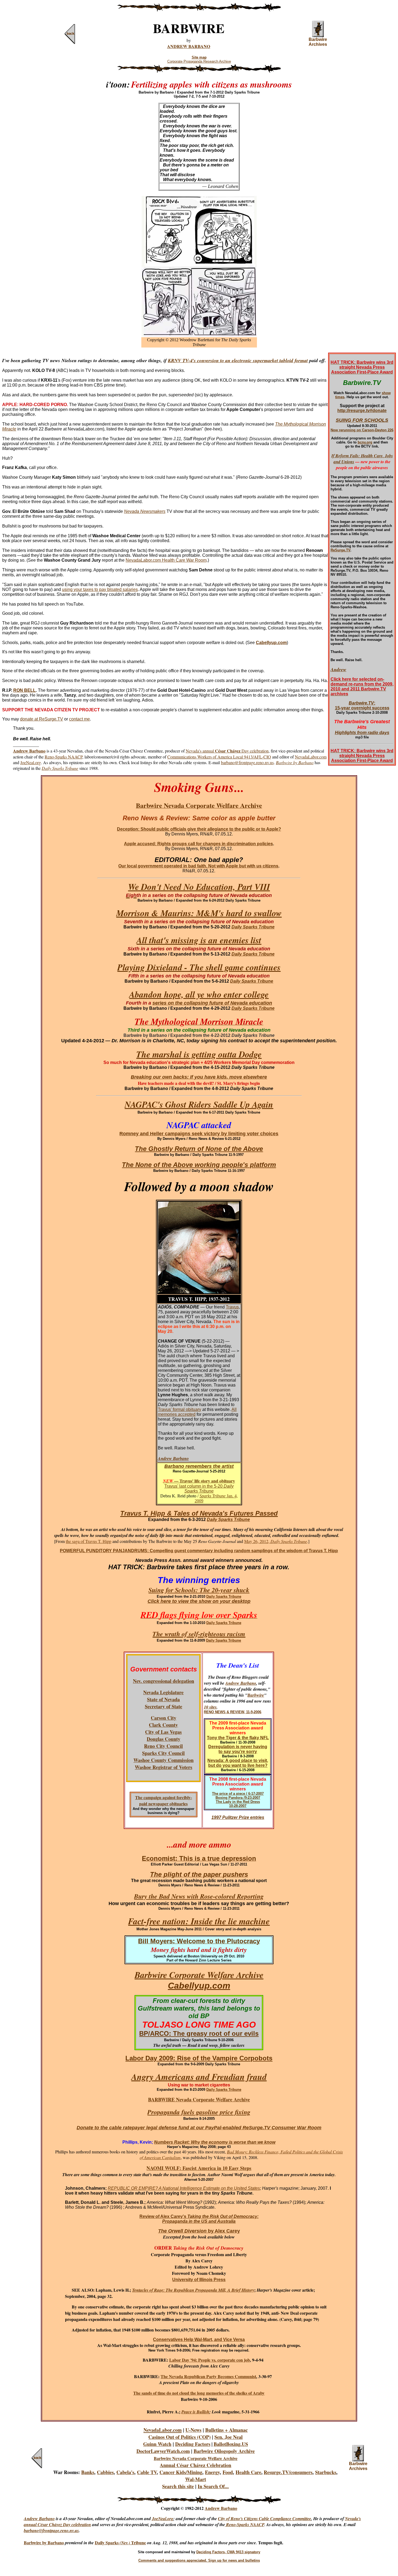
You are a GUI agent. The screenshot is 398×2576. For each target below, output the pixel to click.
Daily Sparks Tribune (60, 768)
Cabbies (105, 2472)
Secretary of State (164, 1706)
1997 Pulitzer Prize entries (238, 1817)
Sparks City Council (163, 1753)
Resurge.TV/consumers (288, 2472)
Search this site (178, 2486)
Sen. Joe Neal (229, 2437)
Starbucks (326, 2472)
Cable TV (147, 2472)
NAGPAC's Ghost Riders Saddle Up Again (199, 1104)
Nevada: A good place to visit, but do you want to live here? (238, 1763)
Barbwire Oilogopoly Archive (224, 2451)
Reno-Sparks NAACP (63, 757)
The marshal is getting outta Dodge (199, 1054)
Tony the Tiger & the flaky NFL (238, 1738)
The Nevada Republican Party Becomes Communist (208, 2376)
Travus (232, 1307)
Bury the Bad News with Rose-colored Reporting (199, 1896)
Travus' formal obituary (180, 1409)
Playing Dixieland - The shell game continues (199, 967)
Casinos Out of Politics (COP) (180, 2437)
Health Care (248, 2472)
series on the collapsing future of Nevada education (212, 1003)
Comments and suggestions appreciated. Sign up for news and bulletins (199, 2560)
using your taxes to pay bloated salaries (100, 589)
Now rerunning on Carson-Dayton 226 (362, 430)
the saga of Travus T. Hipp (89, 1541)
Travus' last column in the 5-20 (199, 1489)
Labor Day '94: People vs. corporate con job (210, 2360)
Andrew (338, 669)
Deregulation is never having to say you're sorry (238, 1749)
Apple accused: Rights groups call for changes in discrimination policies (198, 844)
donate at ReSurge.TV (42, 719)
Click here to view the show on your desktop (199, 1601)
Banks (88, 2472)
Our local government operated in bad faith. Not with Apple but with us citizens (198, 866)
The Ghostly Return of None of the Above (199, 1149)
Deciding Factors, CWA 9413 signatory (228, 2552)
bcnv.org (365, 442)
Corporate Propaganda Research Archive (199, 61)
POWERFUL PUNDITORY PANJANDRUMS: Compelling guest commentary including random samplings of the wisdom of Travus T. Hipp (199, 1551)
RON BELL (25, 690)
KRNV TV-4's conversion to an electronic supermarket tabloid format (238, 360)
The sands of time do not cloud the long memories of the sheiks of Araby (199, 2393)
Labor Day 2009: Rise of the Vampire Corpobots (199, 2058)
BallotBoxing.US (231, 2444)
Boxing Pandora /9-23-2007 (238, 1798)
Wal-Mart (196, 2479)
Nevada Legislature (163, 1692)
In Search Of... (213, 2486)
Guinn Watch (157, 2444)
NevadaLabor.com (311, 757)
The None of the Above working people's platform (199, 1165)
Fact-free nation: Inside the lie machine (199, 1921)
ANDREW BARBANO (189, 46)
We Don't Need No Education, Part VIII (198, 889)
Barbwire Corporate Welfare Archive (199, 1975)
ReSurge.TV (340, 550)
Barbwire (256, 1695)
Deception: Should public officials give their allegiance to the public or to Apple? (199, 829)
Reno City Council (163, 1746)
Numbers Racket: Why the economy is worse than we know (215, 2142)
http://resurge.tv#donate (362, 411)
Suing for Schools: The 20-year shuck (199, 1590)
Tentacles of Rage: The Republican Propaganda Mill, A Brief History (193, 2290)
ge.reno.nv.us (67, 2530)
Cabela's (125, 2472)
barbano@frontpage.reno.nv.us (247, 762)
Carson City (164, 1718)
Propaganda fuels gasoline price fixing (199, 2112)
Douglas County (164, 1739)
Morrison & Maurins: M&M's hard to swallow (199, 913)
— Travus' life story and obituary (199, 1481)
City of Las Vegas (163, 1732)
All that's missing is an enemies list (199, 940)
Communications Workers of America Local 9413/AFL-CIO (219, 757)
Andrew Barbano (173, 1458)
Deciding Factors (193, 2444)
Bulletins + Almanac (226, 2430)
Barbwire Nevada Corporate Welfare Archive (196, 2458)
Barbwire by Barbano (44, 2543)
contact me (79, 719)
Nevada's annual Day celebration (227, 751)
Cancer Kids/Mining (181, 2472)
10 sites (210, 1707)
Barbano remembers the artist (199, 1466)
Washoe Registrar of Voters (164, 1767)
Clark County (163, 1725)
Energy (212, 2472)
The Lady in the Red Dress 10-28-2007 (238, 1804)
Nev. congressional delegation (164, 1681)
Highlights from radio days (362, 733)
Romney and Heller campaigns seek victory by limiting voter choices (199, 1134)
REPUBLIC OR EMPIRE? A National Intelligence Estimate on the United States (184, 2188)
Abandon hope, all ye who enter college (199, 994)
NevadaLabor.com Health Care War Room (166, 560)
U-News (193, 2430)
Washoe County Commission (164, 1760)
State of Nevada (163, 1699)
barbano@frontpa (40, 2530)
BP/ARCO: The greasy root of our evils (199, 2033)
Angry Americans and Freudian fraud (199, 2077)
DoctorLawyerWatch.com (163, 2451)
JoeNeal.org (31, 762)
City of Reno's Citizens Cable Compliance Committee (265, 2519)
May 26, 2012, (257, 1541)
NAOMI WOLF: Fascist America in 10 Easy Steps (199, 2168)
